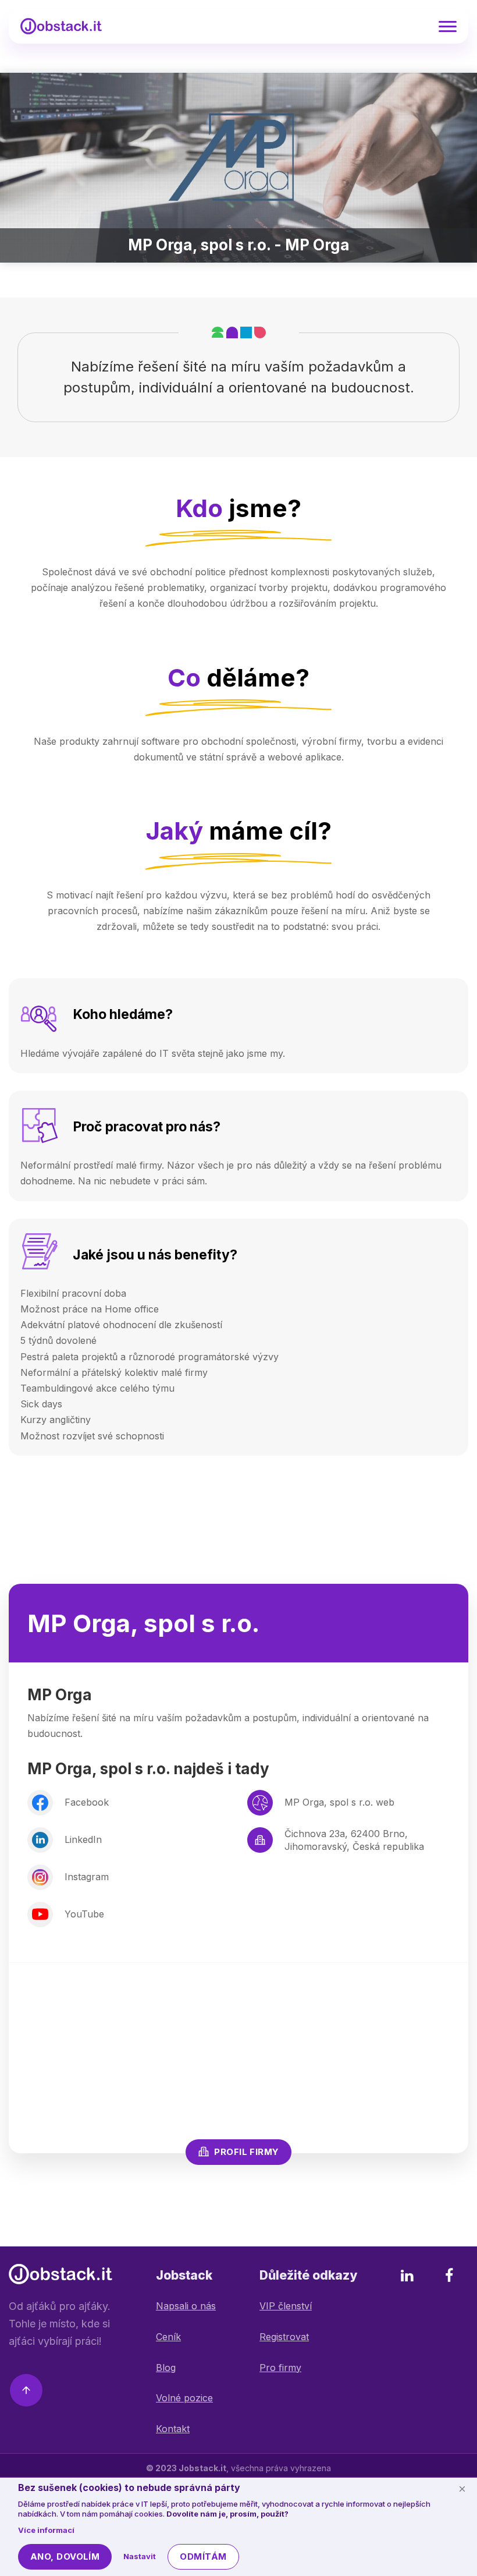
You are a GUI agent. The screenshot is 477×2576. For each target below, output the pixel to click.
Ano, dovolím (65, 2556)
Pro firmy (280, 2368)
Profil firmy (246, 2152)
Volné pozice (184, 2398)
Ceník (168, 2337)
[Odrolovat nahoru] (26, 2393)
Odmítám (203, 2556)
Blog (166, 2368)
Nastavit (140, 2556)
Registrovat (284, 2337)
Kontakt (173, 2429)
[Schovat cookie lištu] (462, 2489)
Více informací (46, 2530)
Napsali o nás (186, 2306)
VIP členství (286, 2306)
